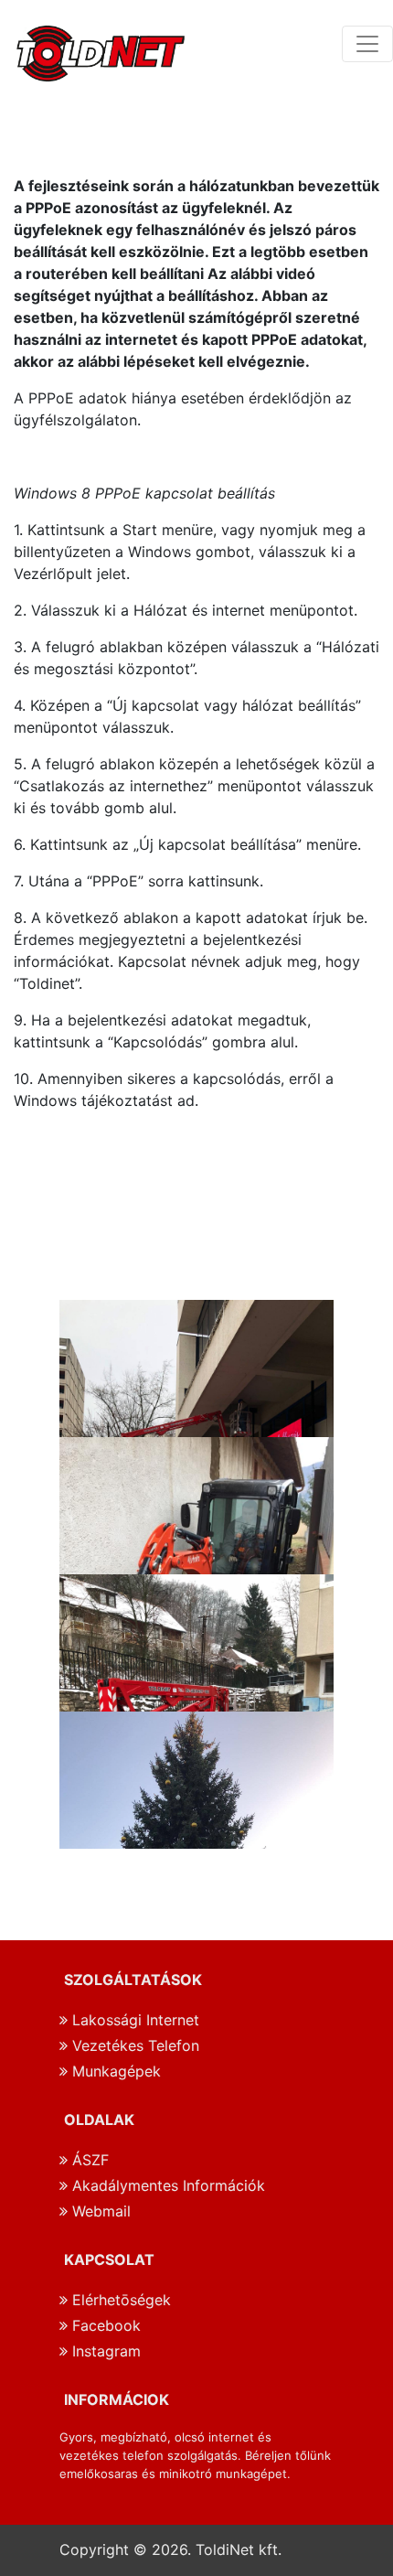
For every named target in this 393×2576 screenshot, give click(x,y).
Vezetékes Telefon (133, 2045)
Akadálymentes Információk (166, 2185)
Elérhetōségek (119, 2300)
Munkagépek (114, 2071)
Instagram (104, 2351)
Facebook (104, 2325)
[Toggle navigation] (367, 44)
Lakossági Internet (133, 2020)
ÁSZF (88, 2160)
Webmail (99, 2211)
